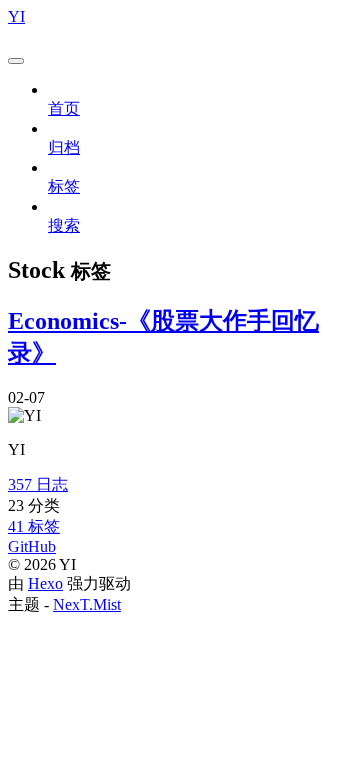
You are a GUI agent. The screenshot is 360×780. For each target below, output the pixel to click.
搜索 (64, 225)
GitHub (32, 546)
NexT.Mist (87, 604)
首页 (64, 108)
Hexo (45, 583)
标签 (64, 186)
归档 (64, 147)
